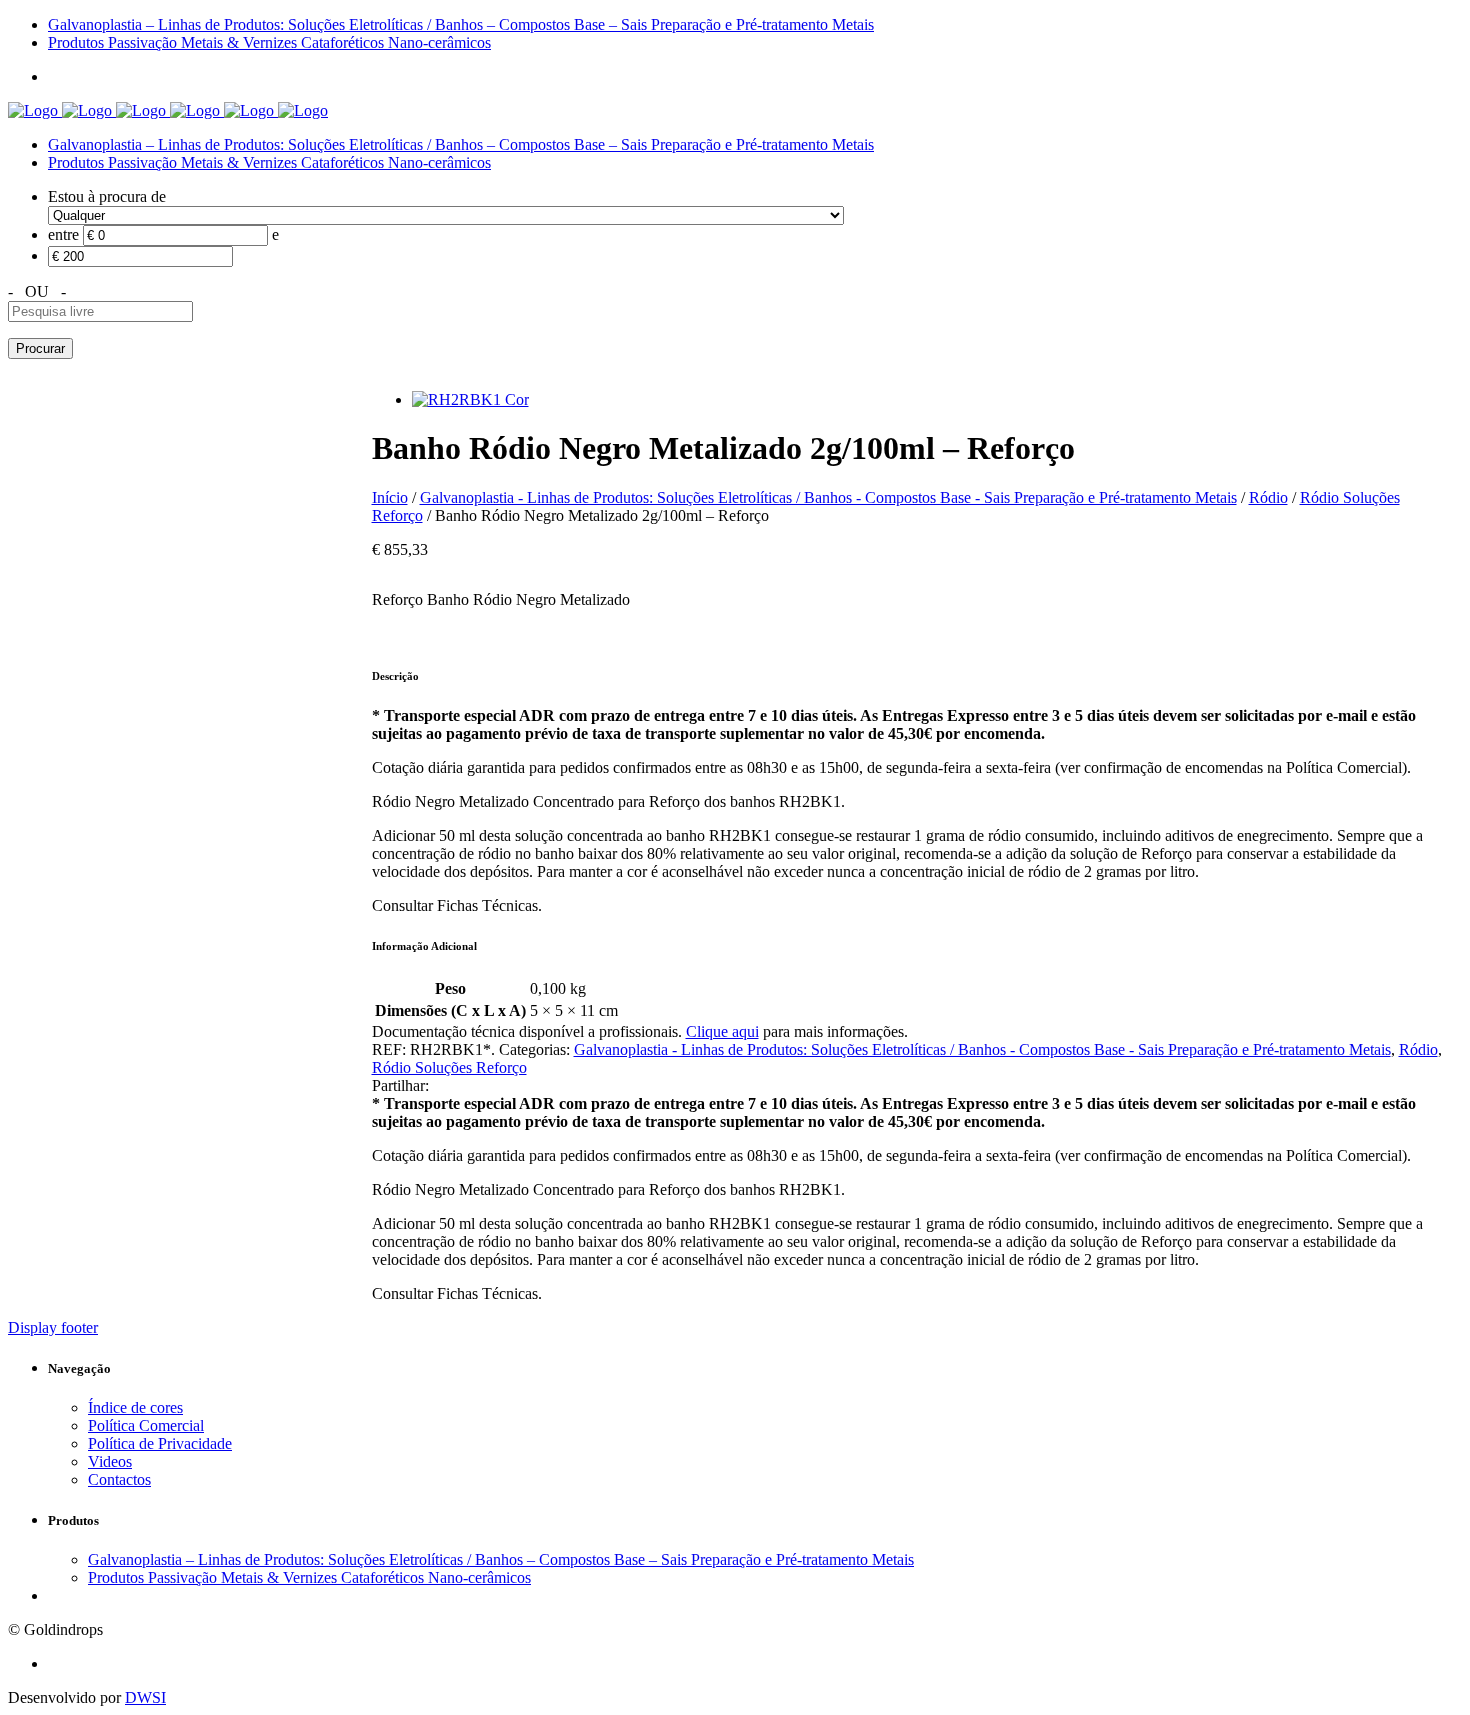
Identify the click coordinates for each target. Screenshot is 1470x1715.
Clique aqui (722, 1031)
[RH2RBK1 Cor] (470, 399)
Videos (110, 1461)
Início (390, 497)
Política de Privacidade (160, 1443)
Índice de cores (135, 1407)
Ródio (1268, 497)
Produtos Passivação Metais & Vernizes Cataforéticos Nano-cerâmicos (269, 162)
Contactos (119, 1479)
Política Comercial (146, 1425)
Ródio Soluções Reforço (449, 1067)
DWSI (145, 1697)
